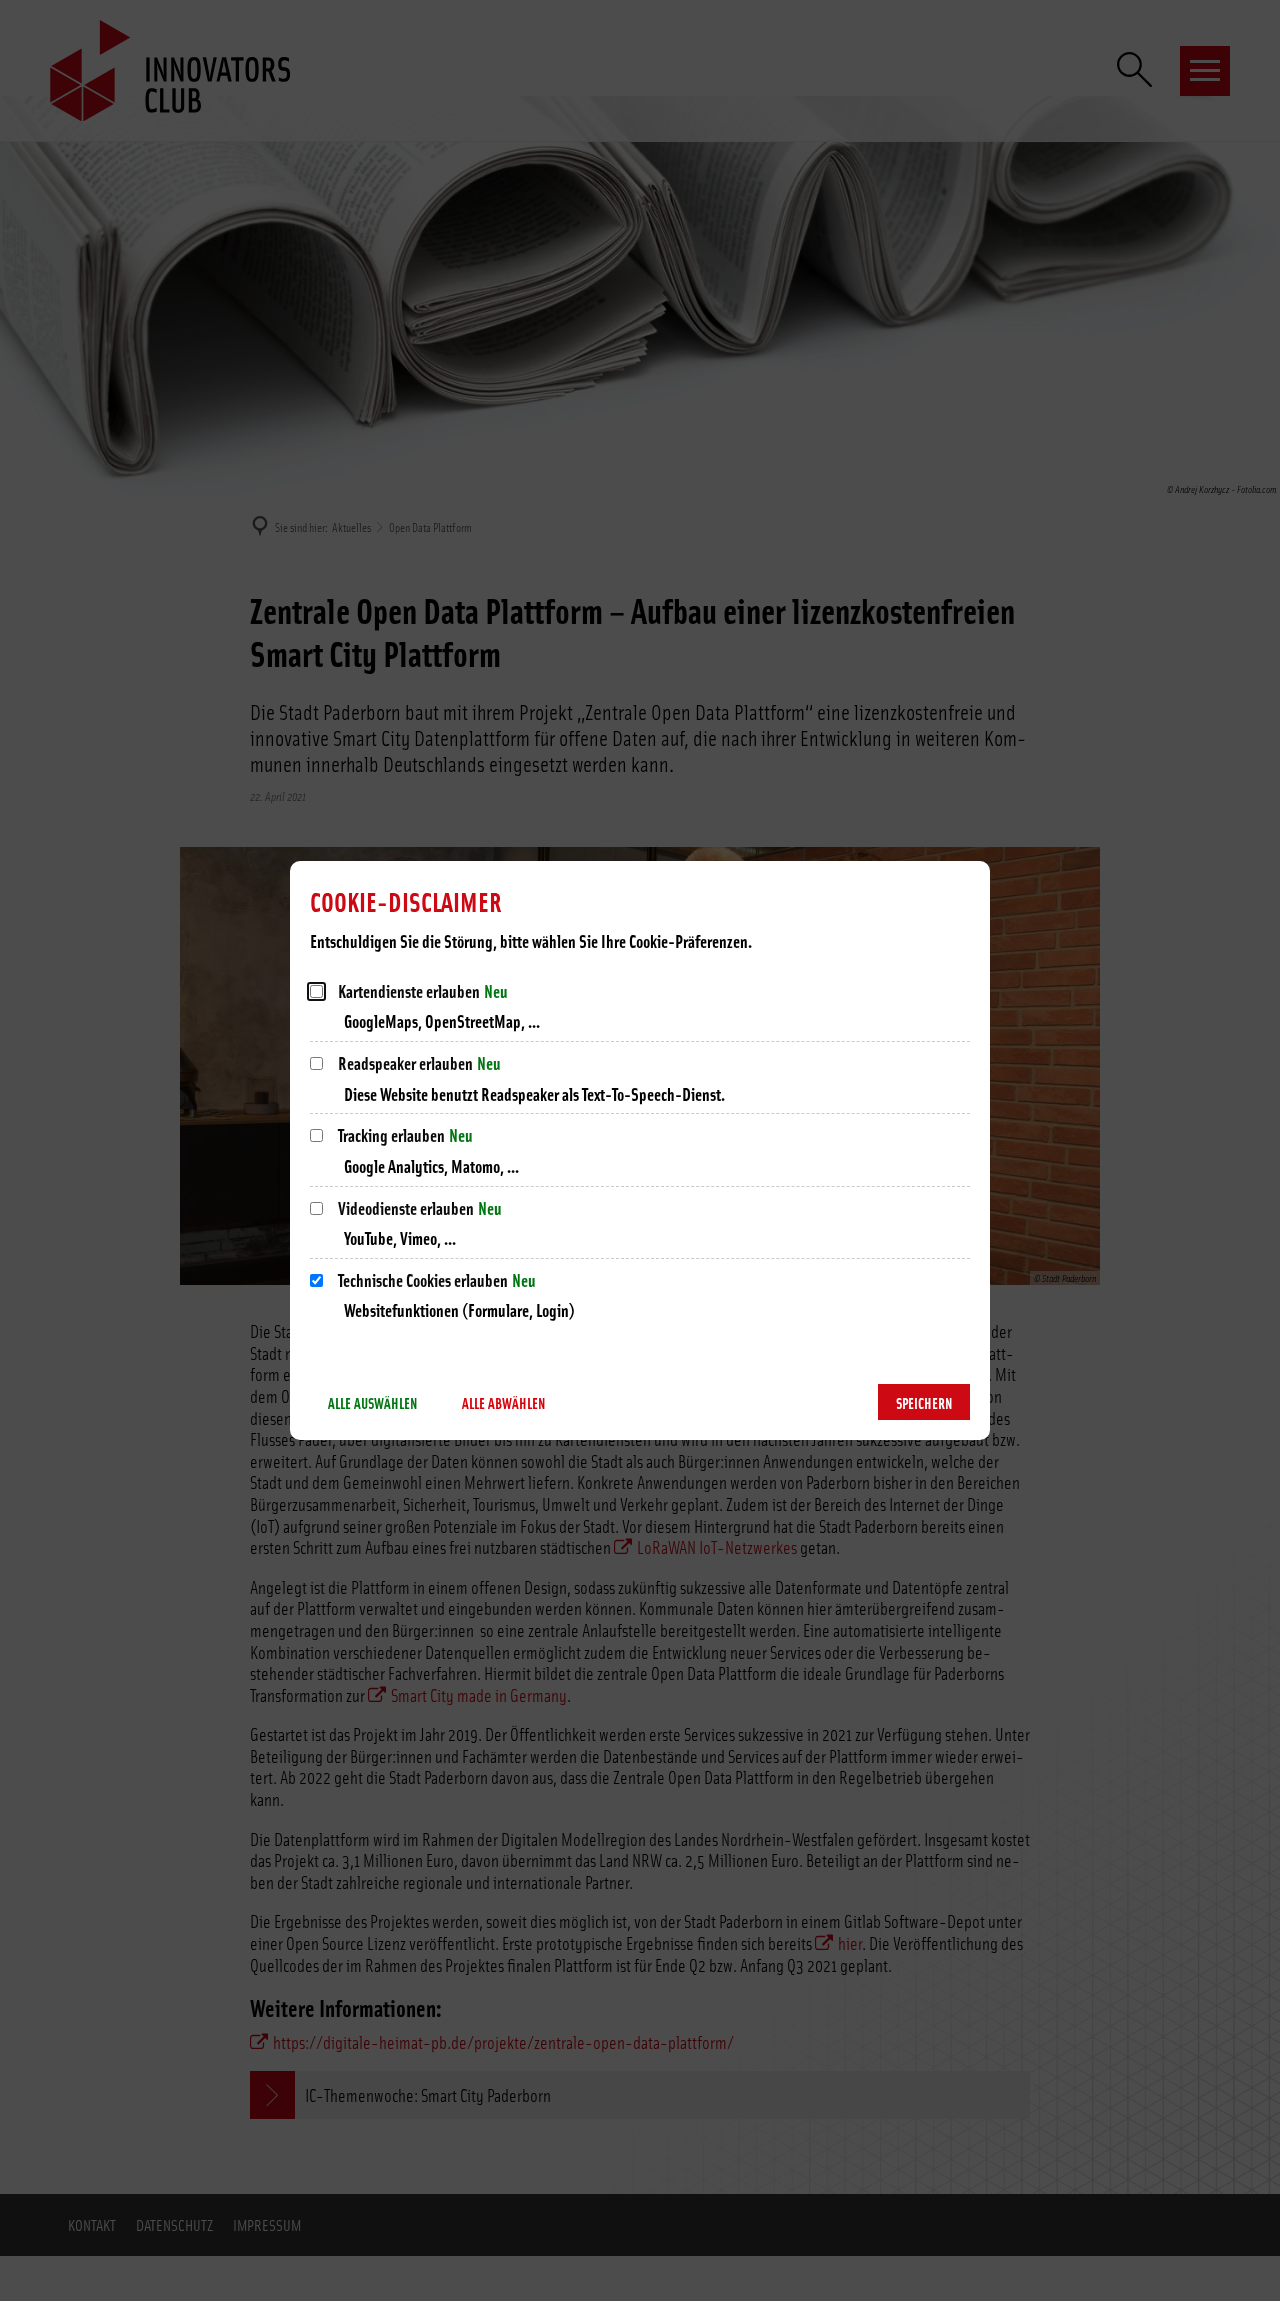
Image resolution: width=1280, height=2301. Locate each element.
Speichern (924, 1402)
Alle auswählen (372, 1402)
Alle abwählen (503, 1402)
